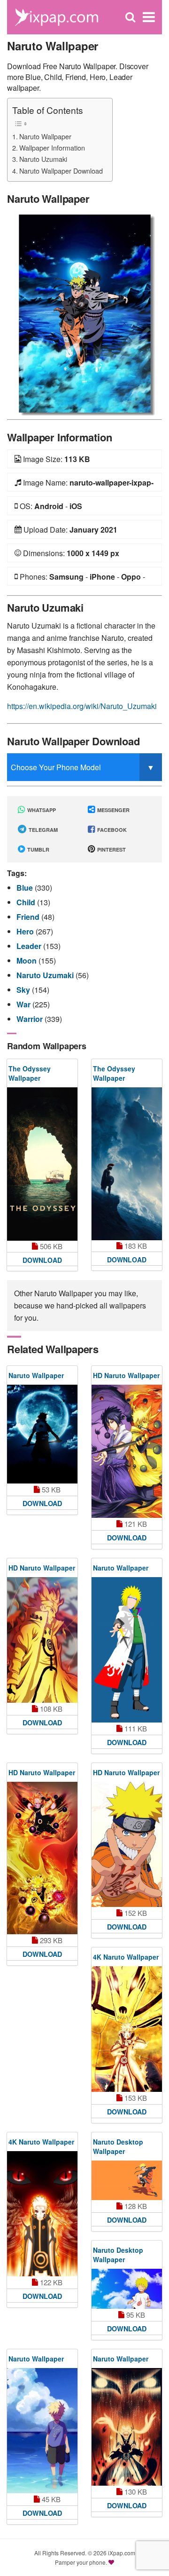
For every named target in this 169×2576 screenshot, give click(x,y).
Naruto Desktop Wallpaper (118, 2146)
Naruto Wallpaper (45, 136)
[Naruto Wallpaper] (84, 312)
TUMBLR (38, 849)
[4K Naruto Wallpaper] (127, 2029)
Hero (26, 931)
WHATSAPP (41, 810)
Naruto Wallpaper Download (61, 171)
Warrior (31, 1019)
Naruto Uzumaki (43, 159)
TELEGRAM (42, 830)
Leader (30, 946)
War (24, 1004)
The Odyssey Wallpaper (30, 1073)
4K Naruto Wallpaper (126, 1957)
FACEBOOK (111, 830)
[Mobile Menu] (149, 17)
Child (27, 902)
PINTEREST (111, 849)
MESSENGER (113, 810)
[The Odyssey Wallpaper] (42, 1164)
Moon (27, 961)
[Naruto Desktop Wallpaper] (127, 2181)
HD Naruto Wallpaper (126, 1375)
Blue (26, 888)
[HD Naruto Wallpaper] (127, 1451)
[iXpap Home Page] (56, 16)
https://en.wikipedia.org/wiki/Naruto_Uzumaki (82, 706)
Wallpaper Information (52, 148)
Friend (29, 917)
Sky (24, 990)
